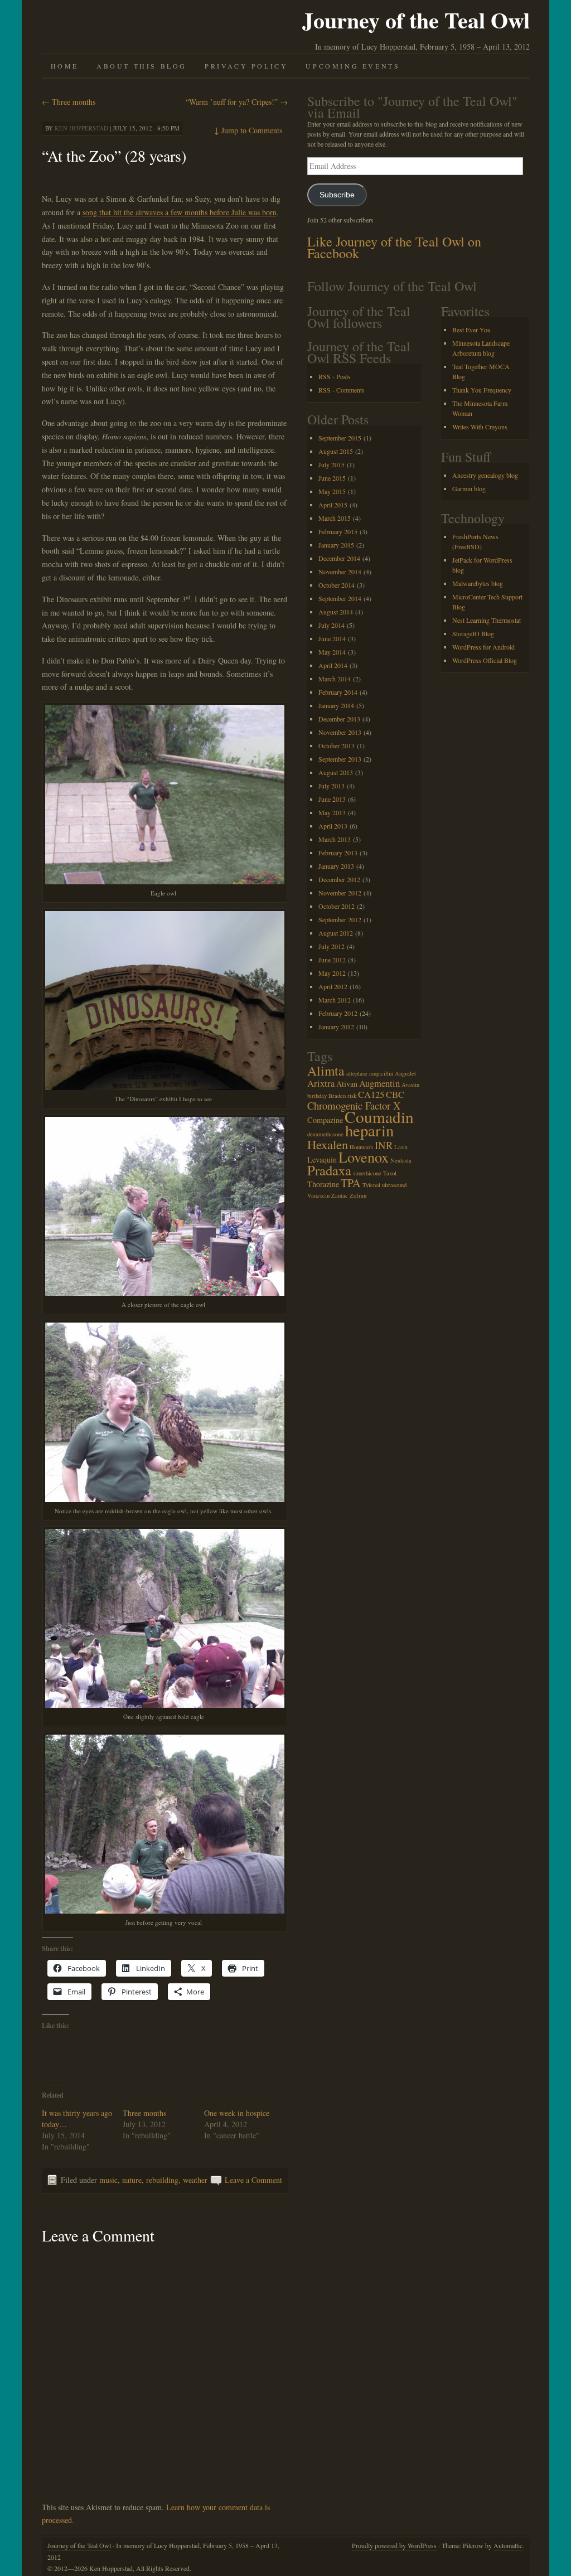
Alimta (326, 1071)
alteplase (357, 1073)
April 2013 (333, 826)
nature (132, 2180)
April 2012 (333, 986)
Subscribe (337, 195)
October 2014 (337, 585)
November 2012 (340, 893)
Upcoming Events (353, 66)
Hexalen (328, 1144)
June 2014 (332, 638)
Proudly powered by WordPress (394, 2545)
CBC (395, 1094)
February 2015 (338, 531)
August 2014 (336, 612)
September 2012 (340, 919)
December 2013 (339, 719)
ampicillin (381, 1073)
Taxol (390, 1173)
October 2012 (337, 906)
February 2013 (338, 853)
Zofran (358, 1195)
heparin (369, 1130)
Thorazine (323, 1184)
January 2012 (336, 1026)
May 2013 (332, 812)
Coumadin (379, 1117)
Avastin (410, 1084)
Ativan (347, 1084)
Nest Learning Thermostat (487, 620)
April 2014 (333, 665)
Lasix (401, 1147)
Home (65, 66)
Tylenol (371, 1185)
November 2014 (340, 572)
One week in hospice (237, 2113)
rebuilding (162, 2180)
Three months (69, 102)
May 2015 (332, 491)
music (108, 2180)
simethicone (367, 1173)
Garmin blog (469, 488)
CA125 (371, 1094)
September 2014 (340, 598)
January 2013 (336, 866)
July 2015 (332, 464)
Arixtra (321, 1083)
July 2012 (332, 946)
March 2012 (335, 1000)
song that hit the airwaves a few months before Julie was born (180, 212)
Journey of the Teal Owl (416, 20)
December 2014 (339, 558)
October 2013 (337, 745)
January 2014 (336, 705)
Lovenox (364, 1157)
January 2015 (336, 545)
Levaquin (322, 1159)
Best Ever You (471, 330)
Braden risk (342, 1096)
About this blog (142, 66)
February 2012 (338, 1013)
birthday (317, 1096)
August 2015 (336, 451)
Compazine (325, 1120)
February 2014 (338, 692)
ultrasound (394, 1185)
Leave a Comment (253, 2180)
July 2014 (332, 625)
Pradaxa (329, 1170)
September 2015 (340, 438)
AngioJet (405, 1073)
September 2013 (340, 759)
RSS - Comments (342, 390)
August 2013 (336, 772)
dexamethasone (325, 1134)
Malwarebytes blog (478, 583)
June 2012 (332, 960)
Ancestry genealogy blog (485, 475)
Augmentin (379, 1083)
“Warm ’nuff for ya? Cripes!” (237, 102)
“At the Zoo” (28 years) (114, 156)
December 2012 (339, 879)
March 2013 (335, 839)
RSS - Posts (335, 376)
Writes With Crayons (480, 427)
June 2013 (332, 799)
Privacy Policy (246, 66)
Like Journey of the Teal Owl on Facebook (394, 247)
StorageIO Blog (473, 633)
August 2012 (336, 933)
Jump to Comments (248, 130)
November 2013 (340, 732)
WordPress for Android (483, 647)
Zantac (340, 1195)
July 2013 (332, 786)
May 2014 (332, 652)
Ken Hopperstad (81, 128)
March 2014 (335, 679)
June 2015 (332, 478)
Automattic (508, 2545)
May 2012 (332, 973)
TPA (351, 1183)
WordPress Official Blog (485, 660)
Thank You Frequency (482, 390)
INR (384, 1145)
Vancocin (318, 1195)
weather (195, 2180)
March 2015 (335, 518)
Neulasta (401, 1160)
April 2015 (333, 505)
